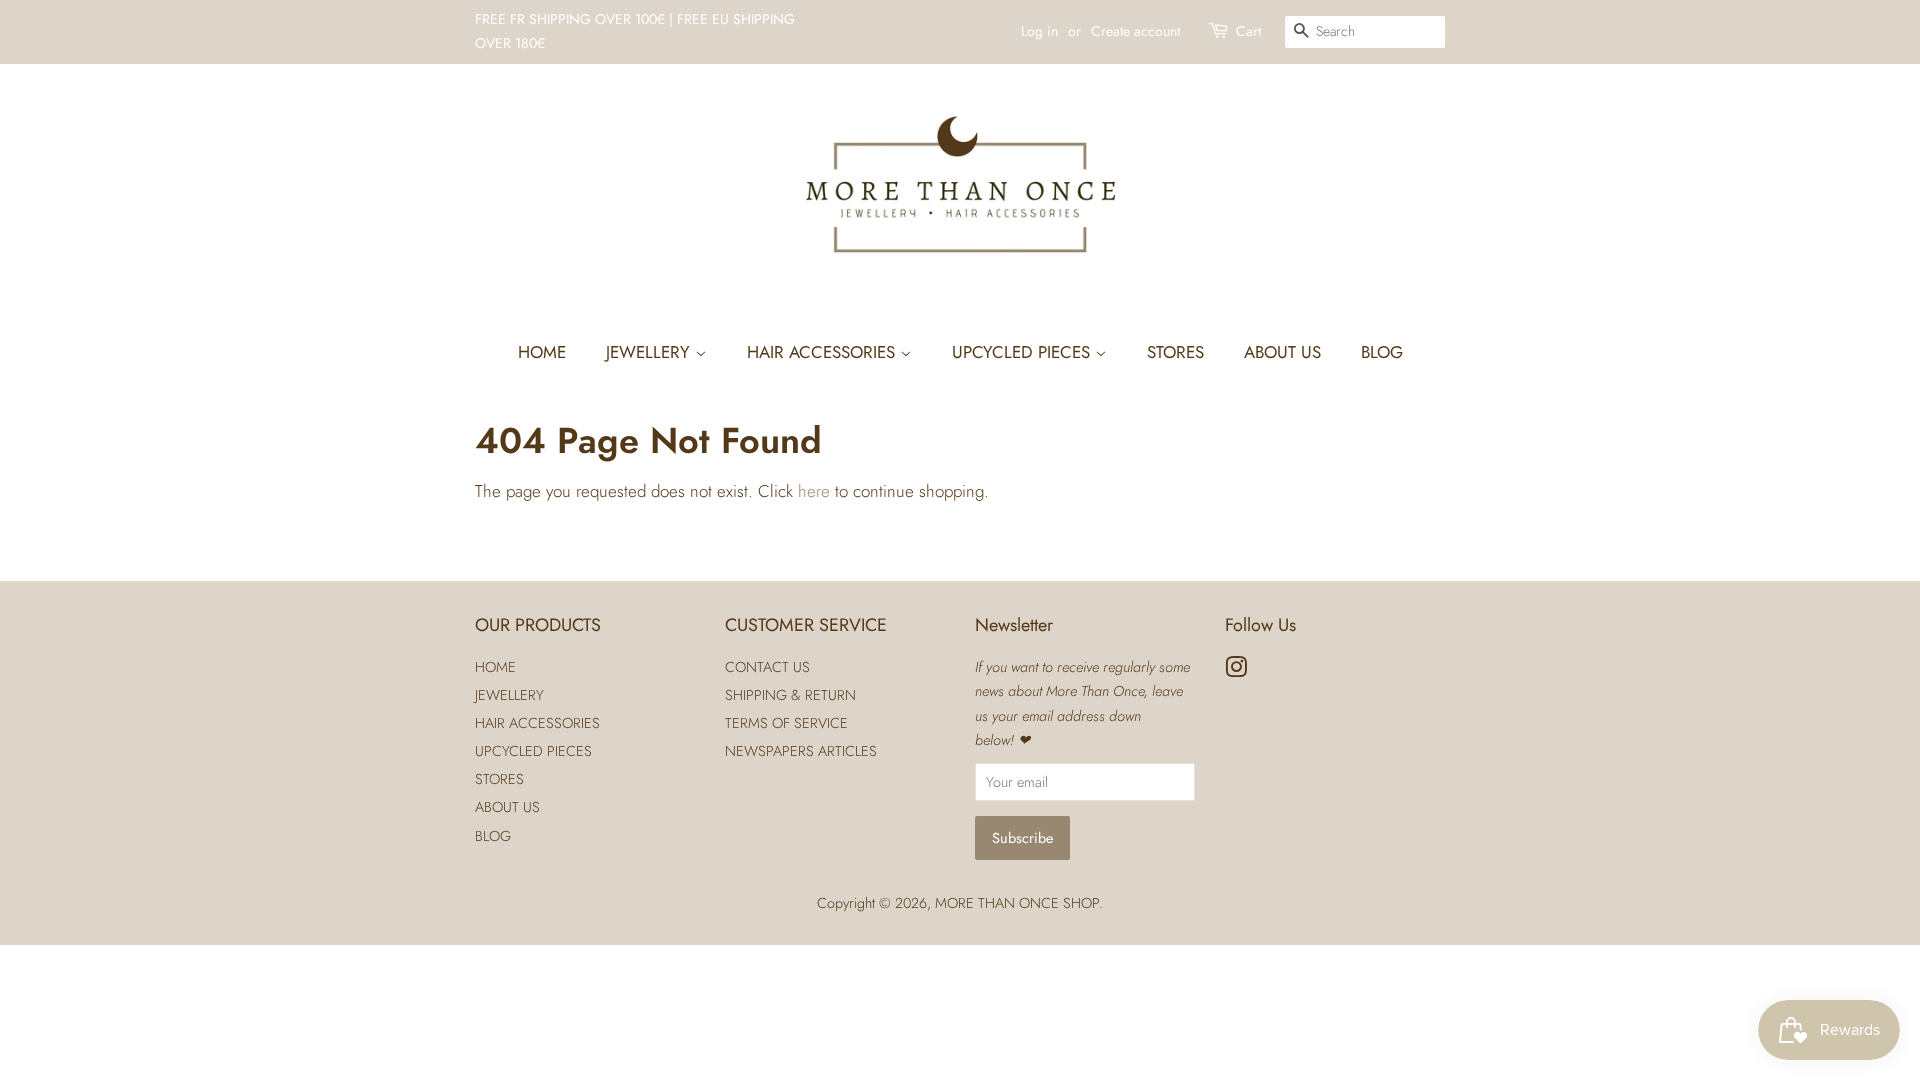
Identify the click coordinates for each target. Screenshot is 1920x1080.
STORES (1175, 352)
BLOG (1382, 352)
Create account (1135, 31)
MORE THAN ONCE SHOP (1017, 903)
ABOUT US (1282, 352)
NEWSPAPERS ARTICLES (801, 751)
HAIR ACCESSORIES (823, 352)
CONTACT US (767, 667)
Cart (1248, 31)
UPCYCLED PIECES (1023, 352)
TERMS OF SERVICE (786, 723)
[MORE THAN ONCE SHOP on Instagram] (1236, 671)
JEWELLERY (650, 352)
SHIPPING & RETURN (790, 695)
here (814, 491)
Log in (1039, 31)
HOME (542, 352)
